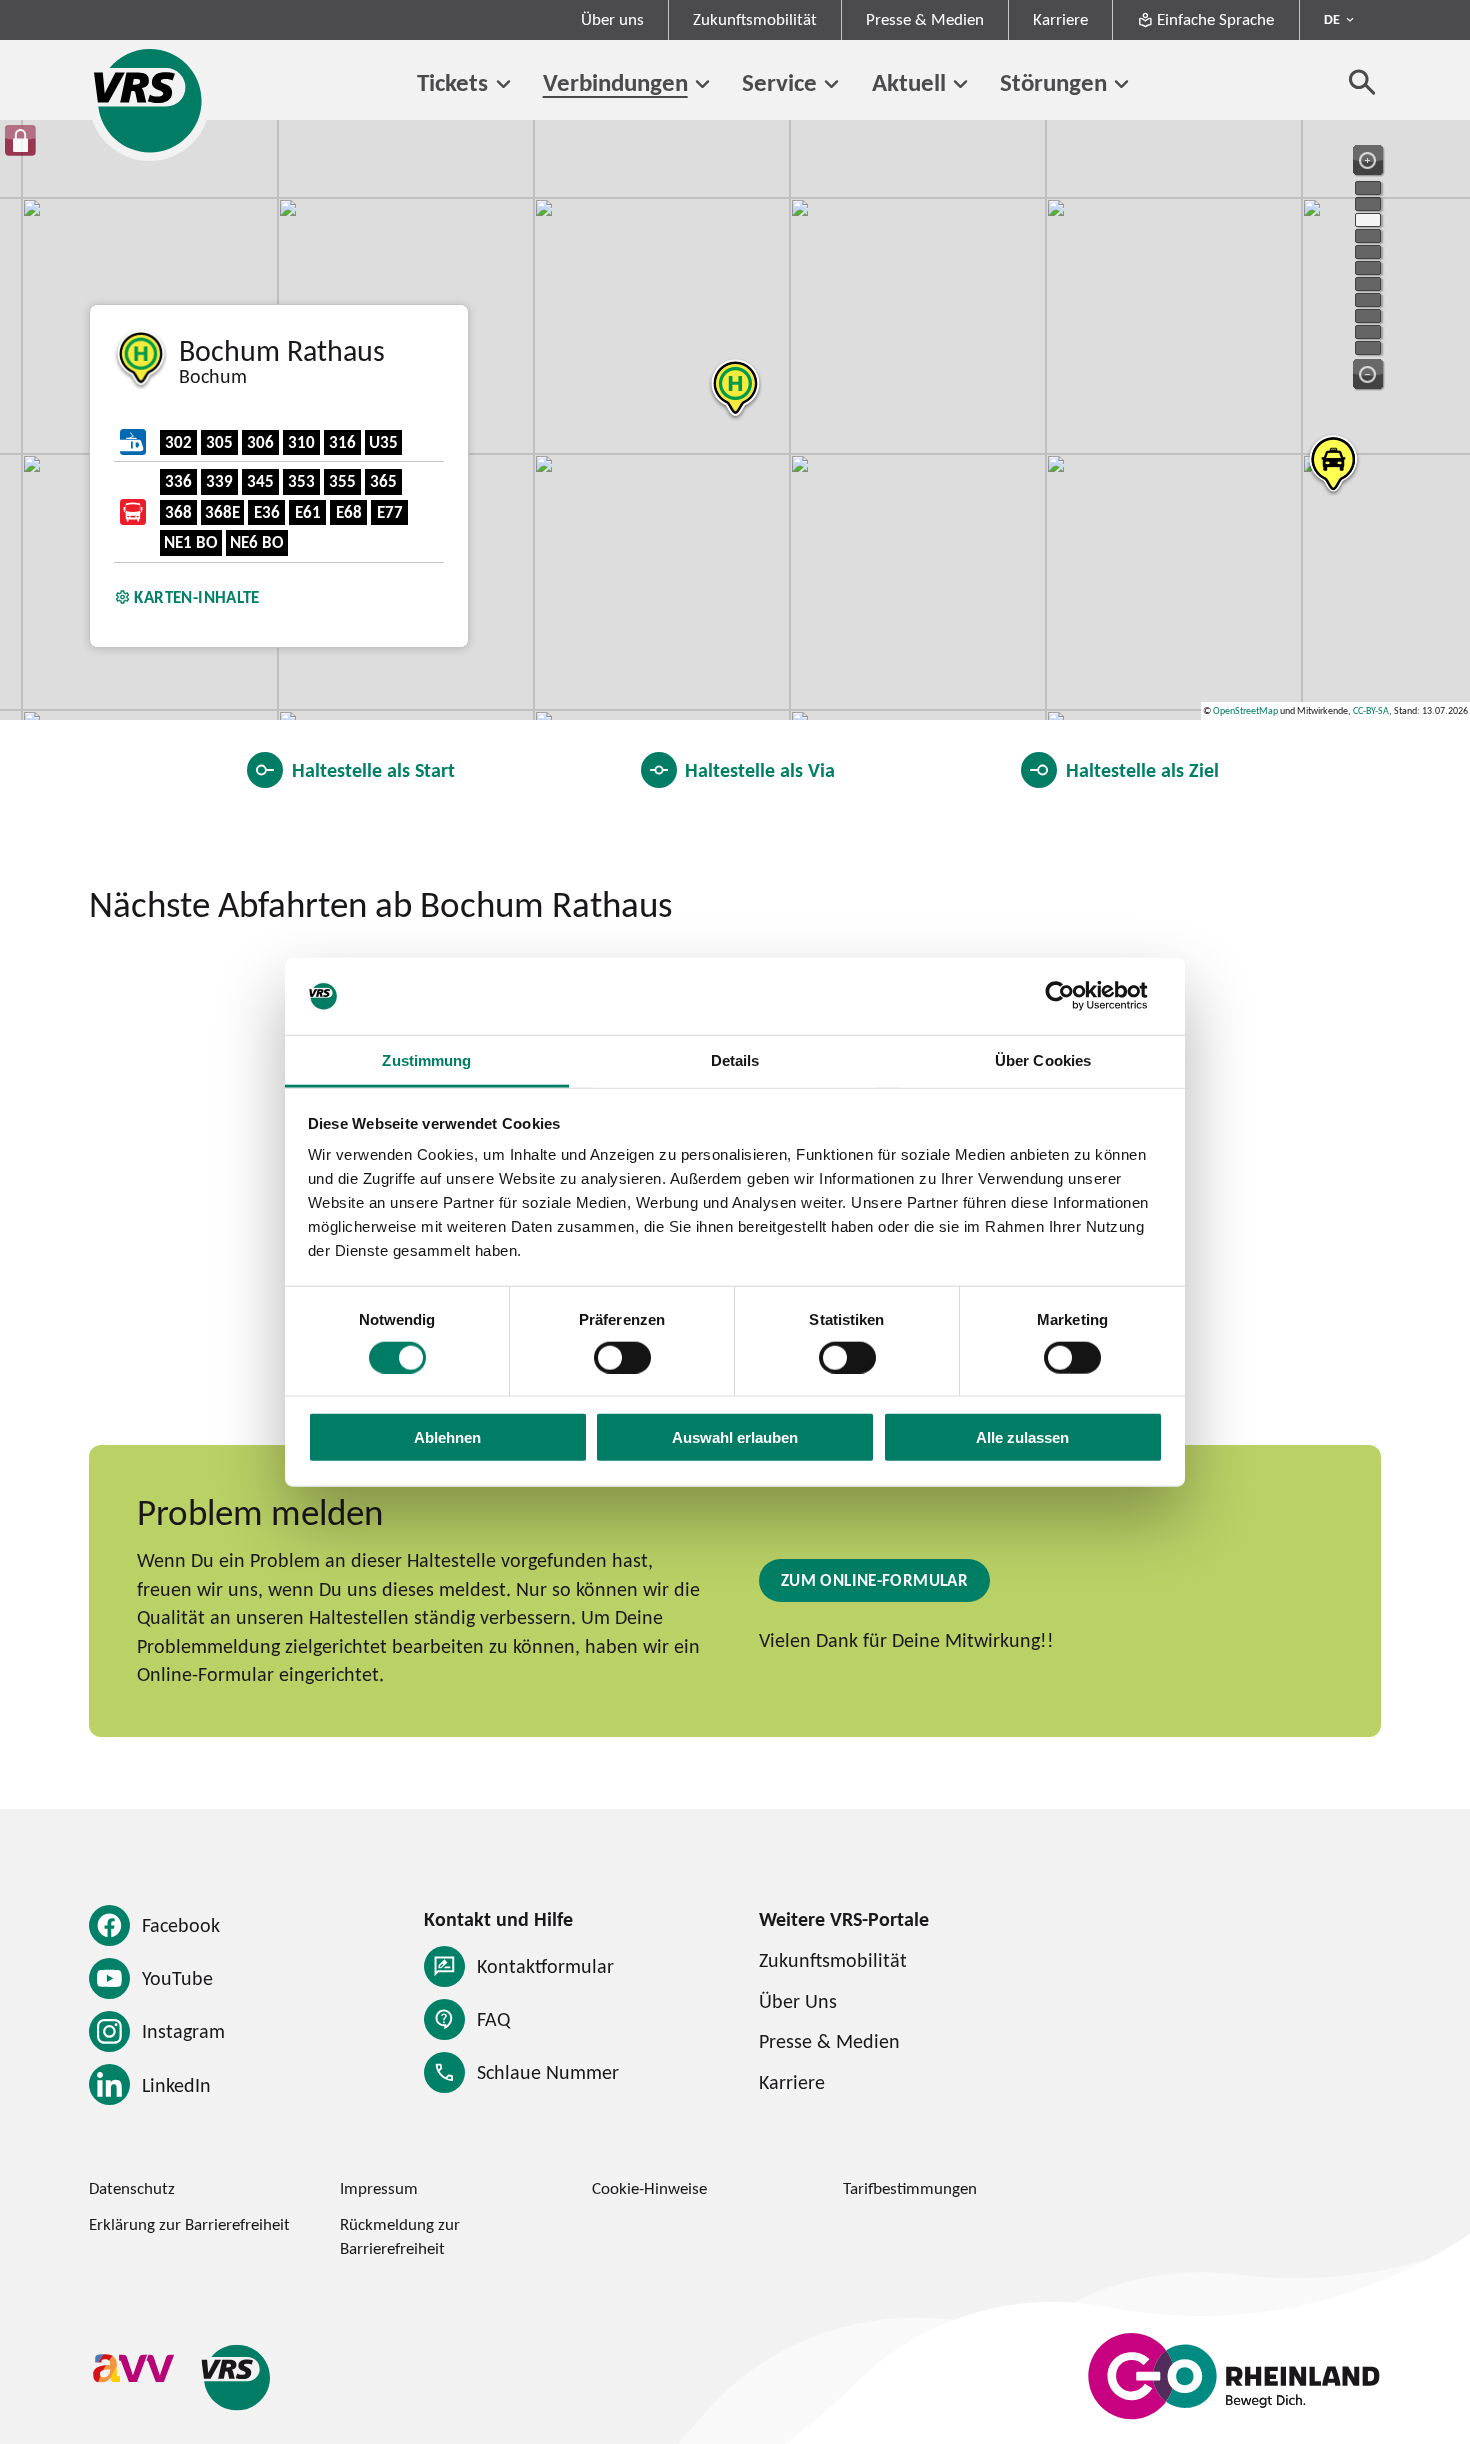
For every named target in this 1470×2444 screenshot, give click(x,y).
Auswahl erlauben (735, 1437)
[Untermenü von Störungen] (1122, 85)
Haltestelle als (373, 769)
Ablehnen (447, 1437)
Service (779, 82)
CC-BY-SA (1371, 710)
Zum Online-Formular (874, 1580)
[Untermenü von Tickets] (503, 85)
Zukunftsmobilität (755, 19)
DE (1332, 19)
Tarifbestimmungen (910, 2188)
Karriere (1060, 19)
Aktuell (909, 82)
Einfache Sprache (1215, 19)
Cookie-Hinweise (649, 2188)
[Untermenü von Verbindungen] (703, 85)
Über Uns (798, 2000)
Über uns (612, 19)
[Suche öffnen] (1362, 81)
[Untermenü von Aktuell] (961, 85)
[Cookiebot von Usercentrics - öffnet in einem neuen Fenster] (1075, 996)
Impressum (379, 2188)
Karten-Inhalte (196, 597)
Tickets (452, 82)
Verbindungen (615, 82)
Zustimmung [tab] (426, 1060)
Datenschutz (132, 2188)
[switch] (622, 1357)
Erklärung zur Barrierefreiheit (189, 2224)
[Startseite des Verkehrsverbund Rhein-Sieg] (149, 100)
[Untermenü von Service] (832, 85)
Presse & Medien (925, 19)
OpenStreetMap (1245, 710)
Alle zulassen (1022, 1437)
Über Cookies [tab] (1043, 1060)
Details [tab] (735, 1060)
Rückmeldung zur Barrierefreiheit (400, 2235)
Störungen (1053, 82)
